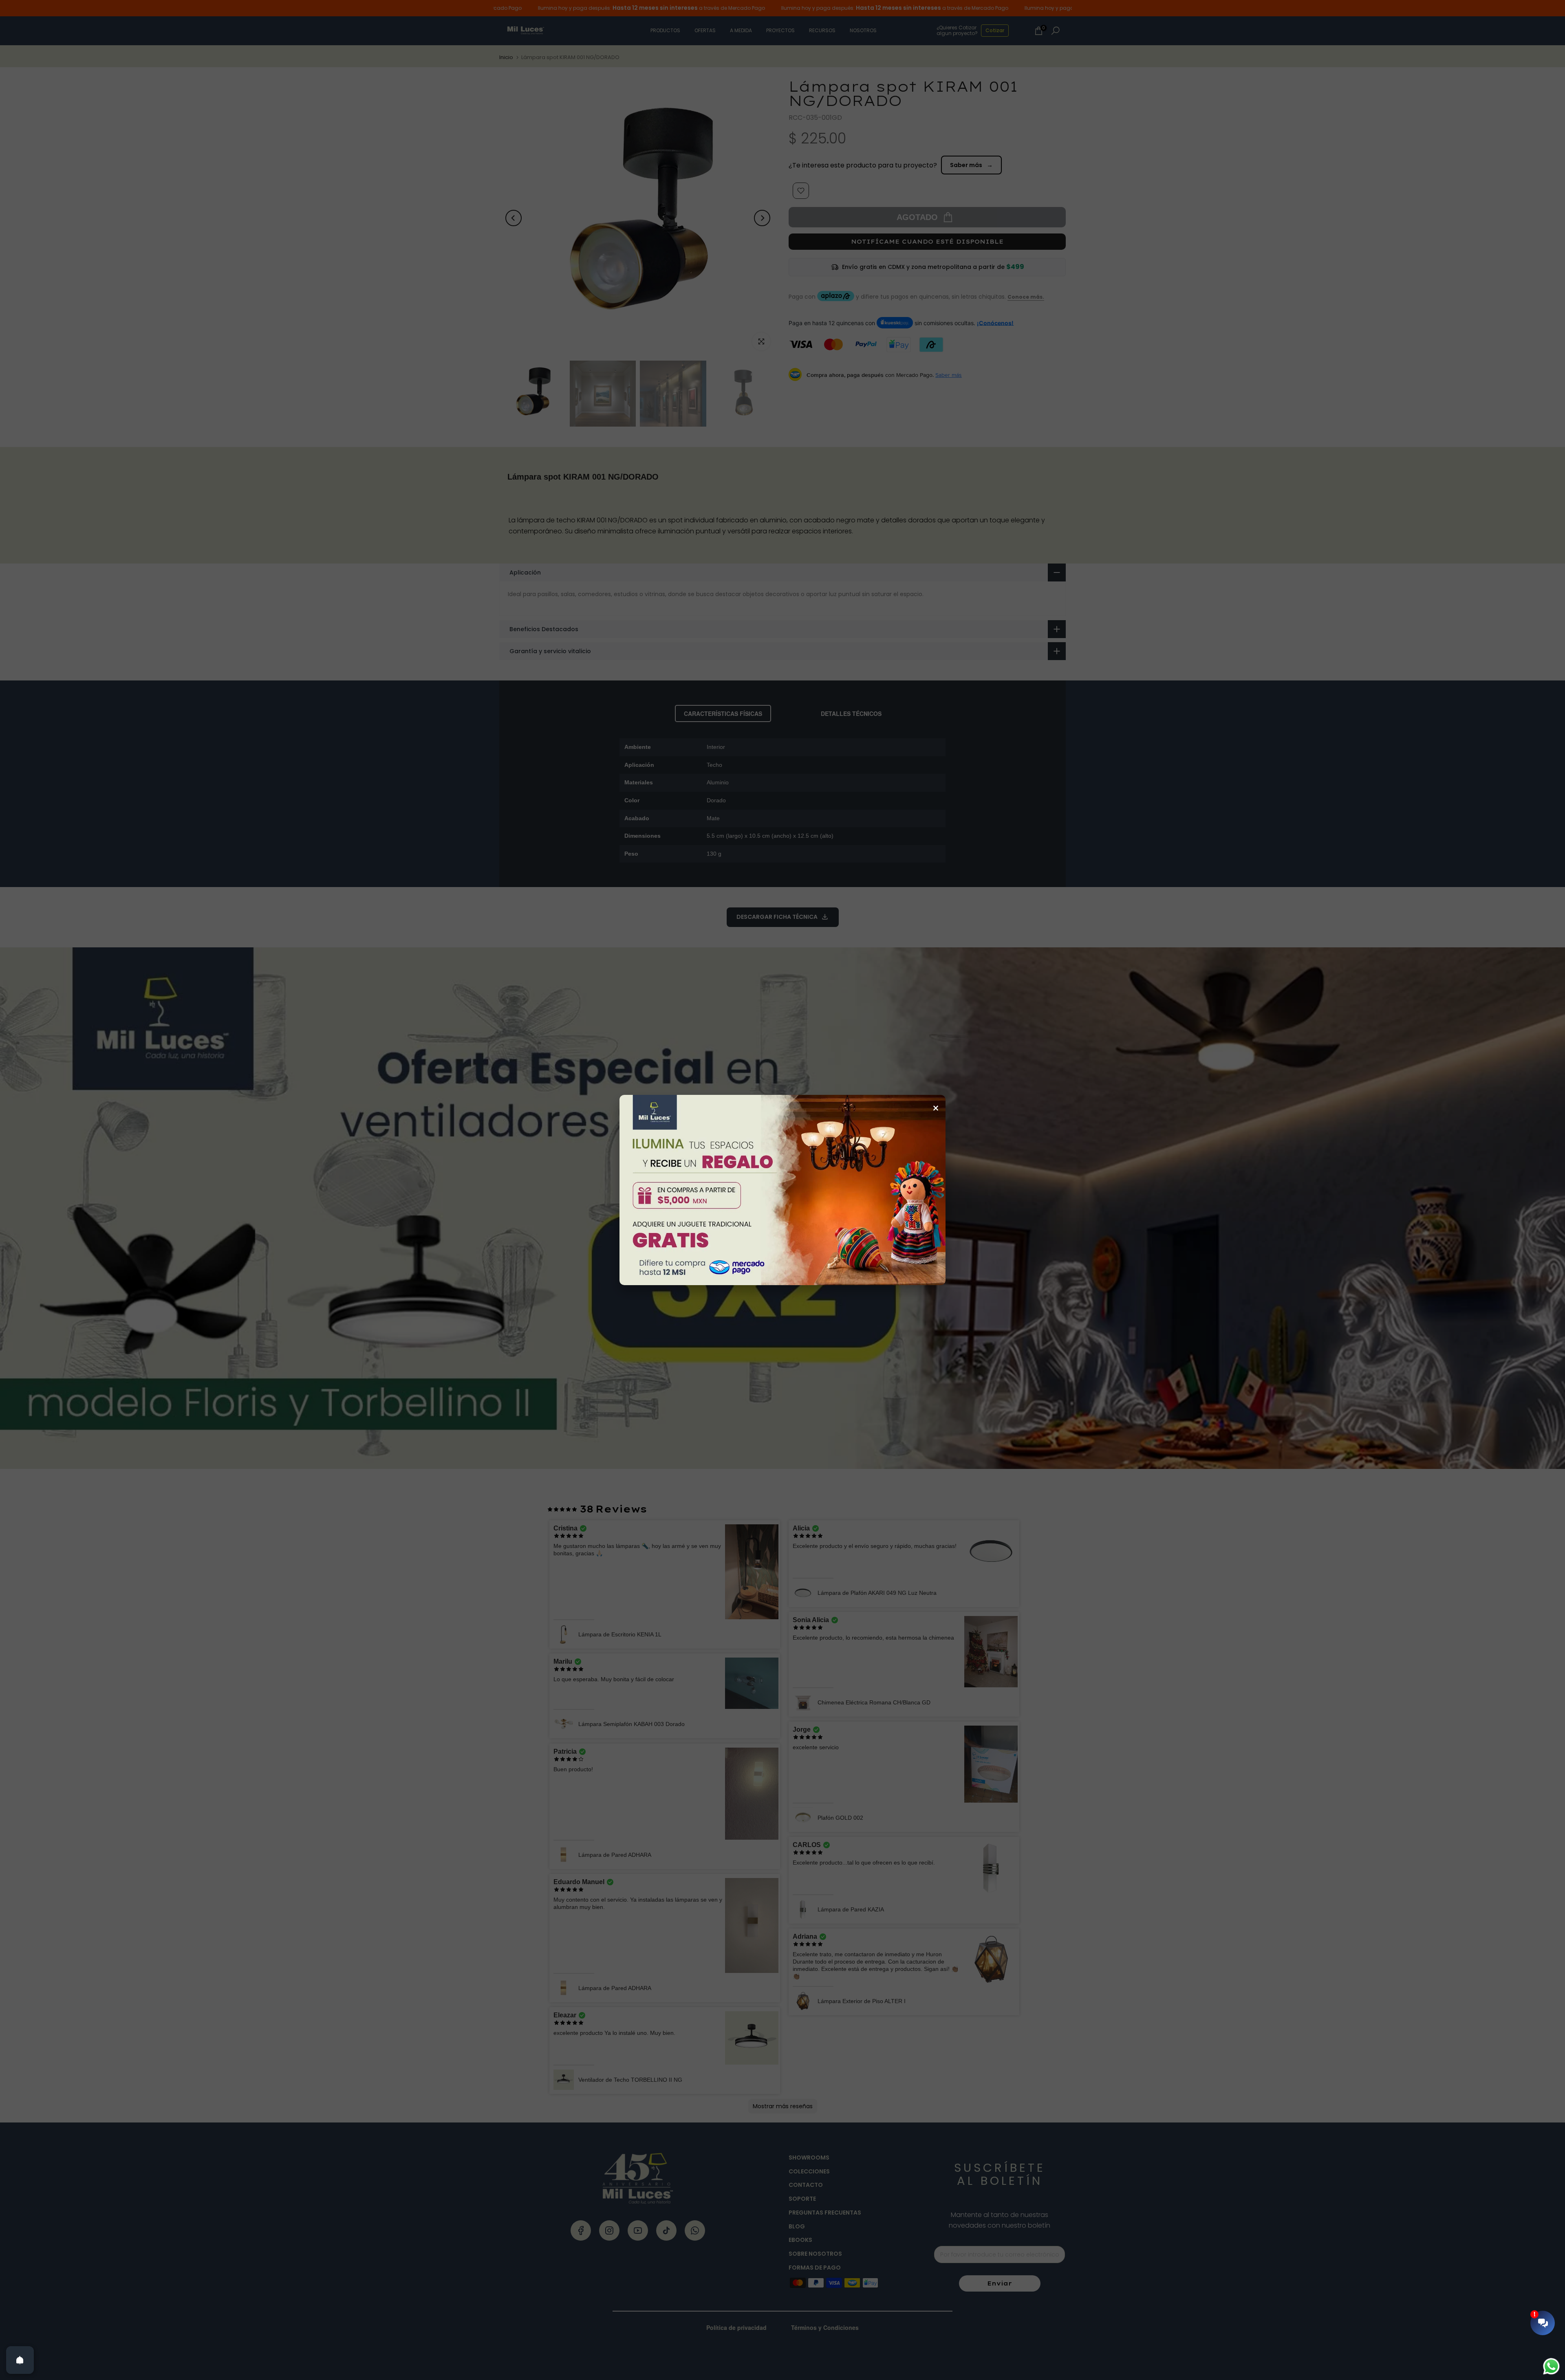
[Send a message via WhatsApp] (1551, 2366)
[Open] (20, 2360)
